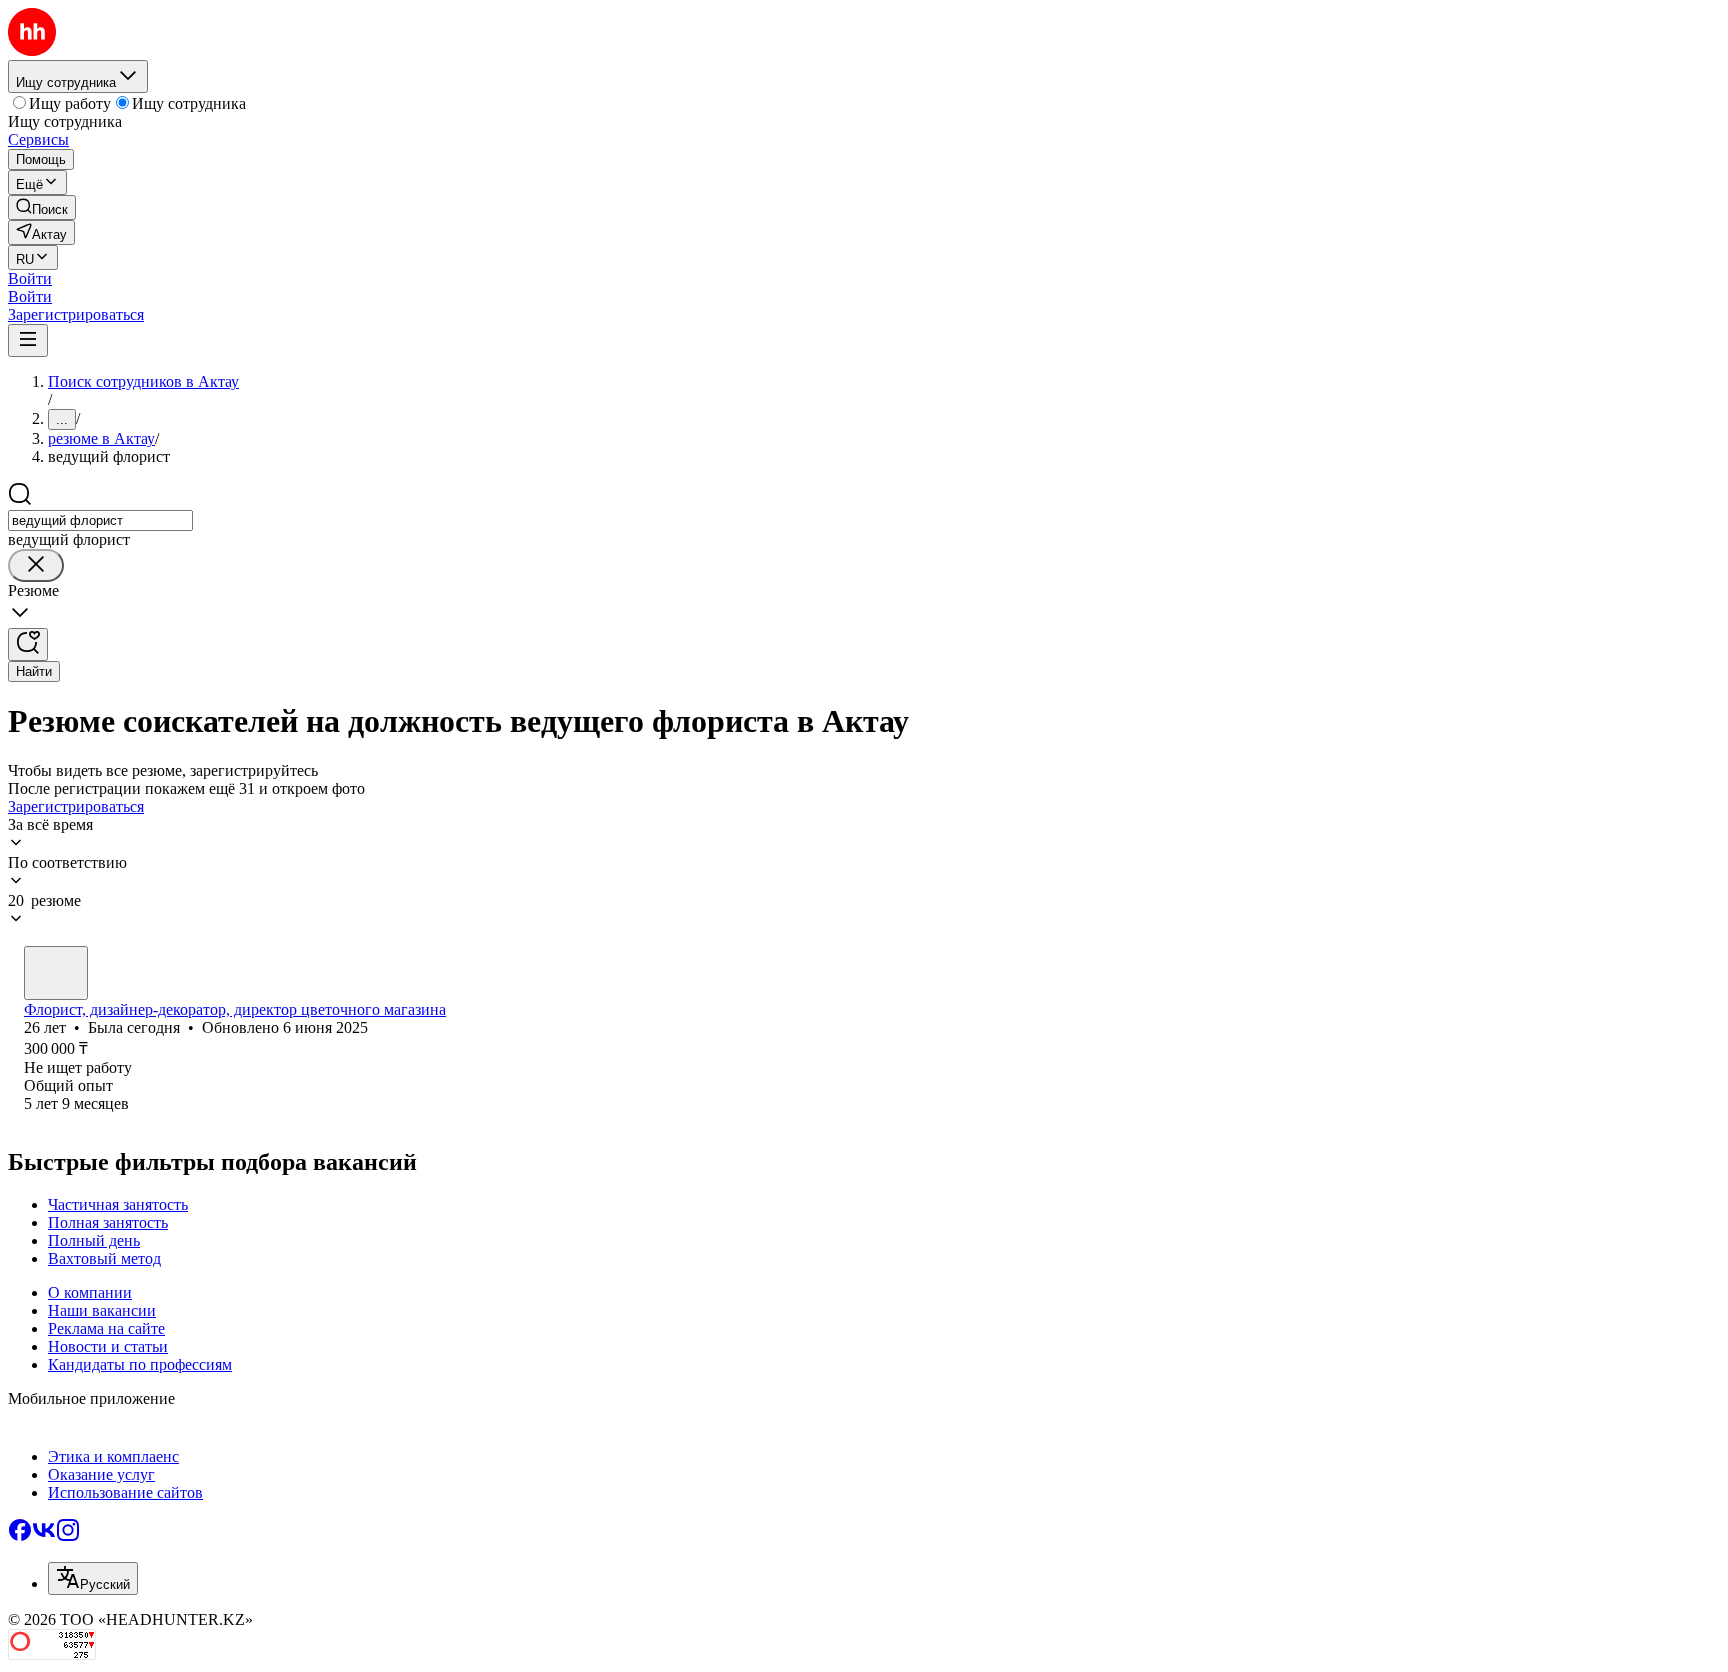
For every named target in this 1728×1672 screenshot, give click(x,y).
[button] (30, 278)
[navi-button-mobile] (28, 340)
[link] (42, 207)
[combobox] (100, 520)
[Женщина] (56, 973)
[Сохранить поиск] (28, 644)
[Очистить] (36, 565)
